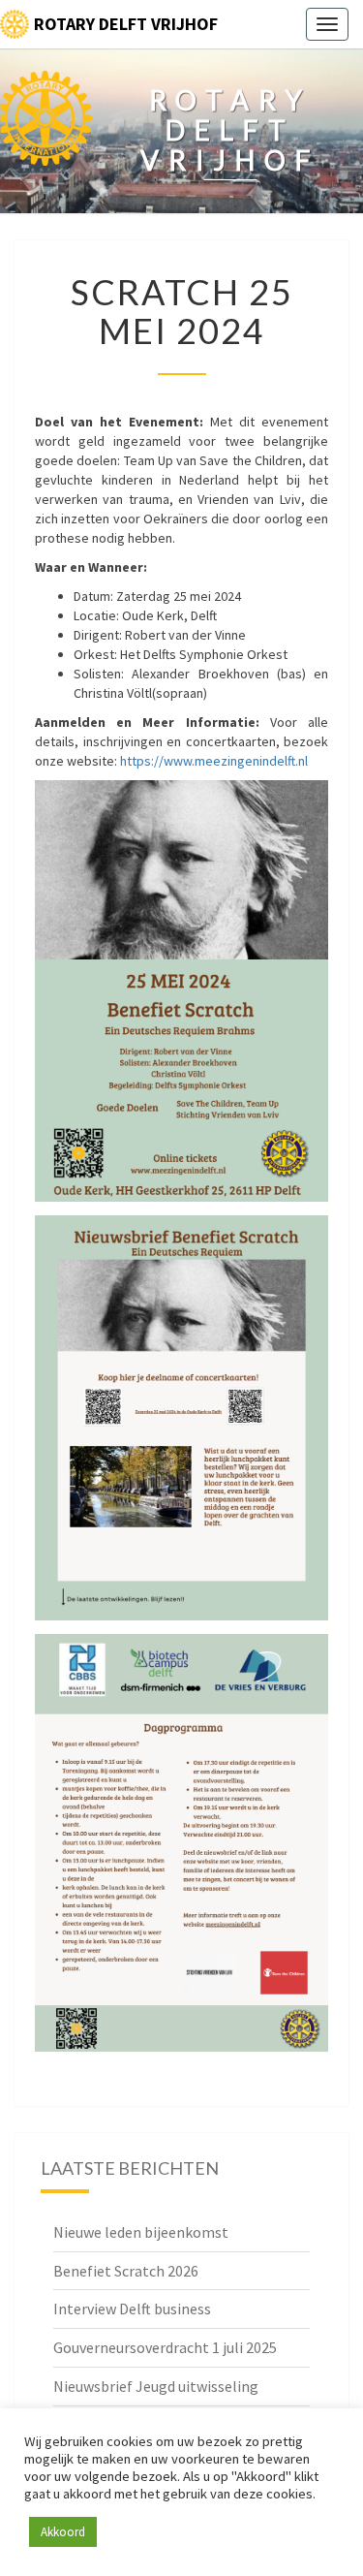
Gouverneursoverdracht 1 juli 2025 (165, 2347)
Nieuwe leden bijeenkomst (141, 2232)
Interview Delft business (132, 2309)
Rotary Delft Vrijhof (126, 24)
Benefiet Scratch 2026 (126, 2271)
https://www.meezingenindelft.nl (214, 761)
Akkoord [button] (63, 2532)
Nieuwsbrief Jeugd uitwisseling (156, 2386)
